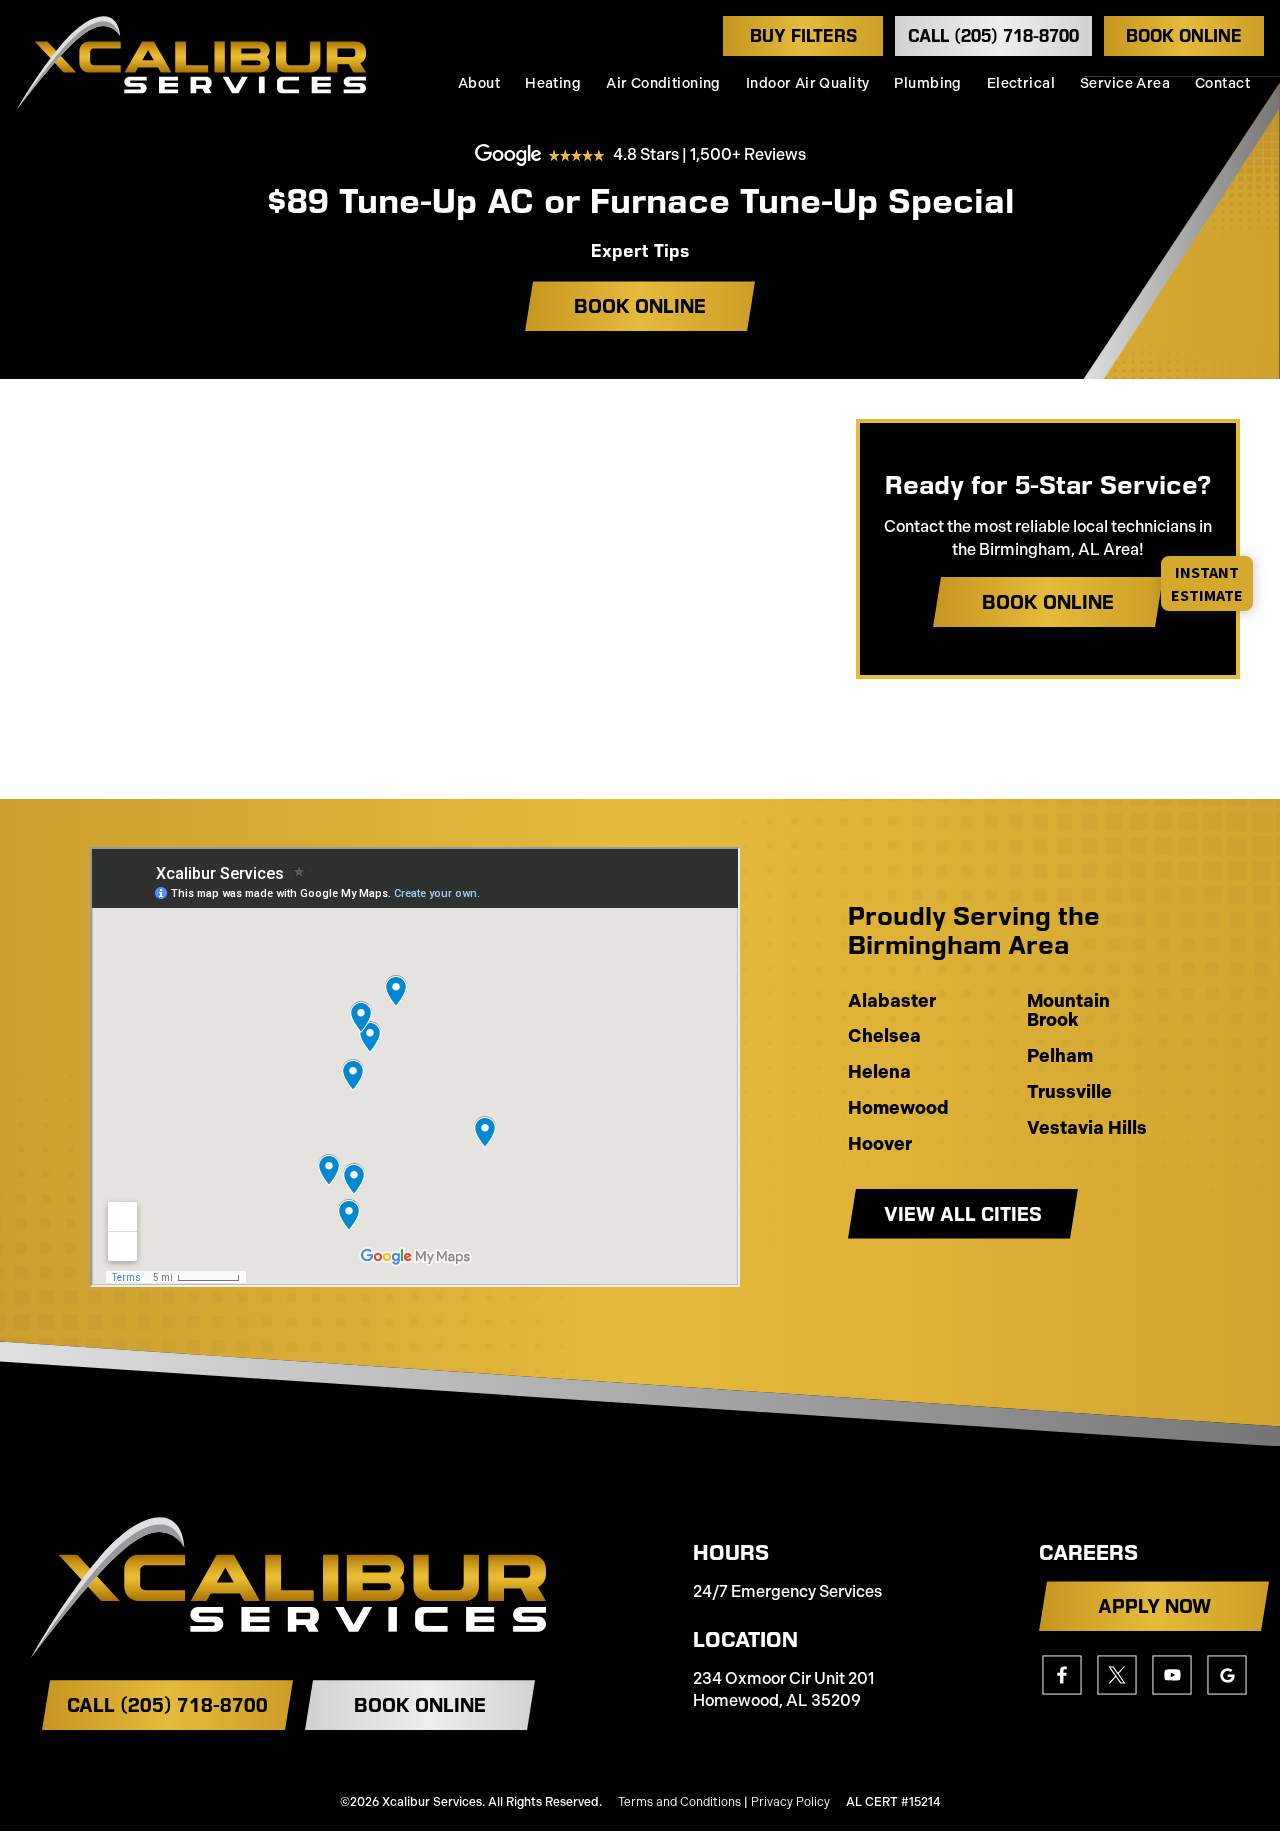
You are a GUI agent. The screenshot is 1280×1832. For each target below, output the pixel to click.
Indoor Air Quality (808, 83)
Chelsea (884, 1037)
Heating (553, 83)
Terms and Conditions (679, 1802)
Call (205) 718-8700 (993, 36)
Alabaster (892, 1002)
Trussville (1069, 1093)
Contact (1222, 83)
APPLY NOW (1154, 1606)
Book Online (1184, 36)
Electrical (1021, 83)
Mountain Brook (1068, 1012)
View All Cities (963, 1214)
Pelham (1060, 1057)
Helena (879, 1073)
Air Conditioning (663, 83)
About (479, 83)
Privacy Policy (790, 1802)
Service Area (1125, 83)
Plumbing (927, 83)
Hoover (880, 1145)
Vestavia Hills (1087, 1129)
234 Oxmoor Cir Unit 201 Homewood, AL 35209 (783, 1689)
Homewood (898, 1109)
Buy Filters (803, 36)
